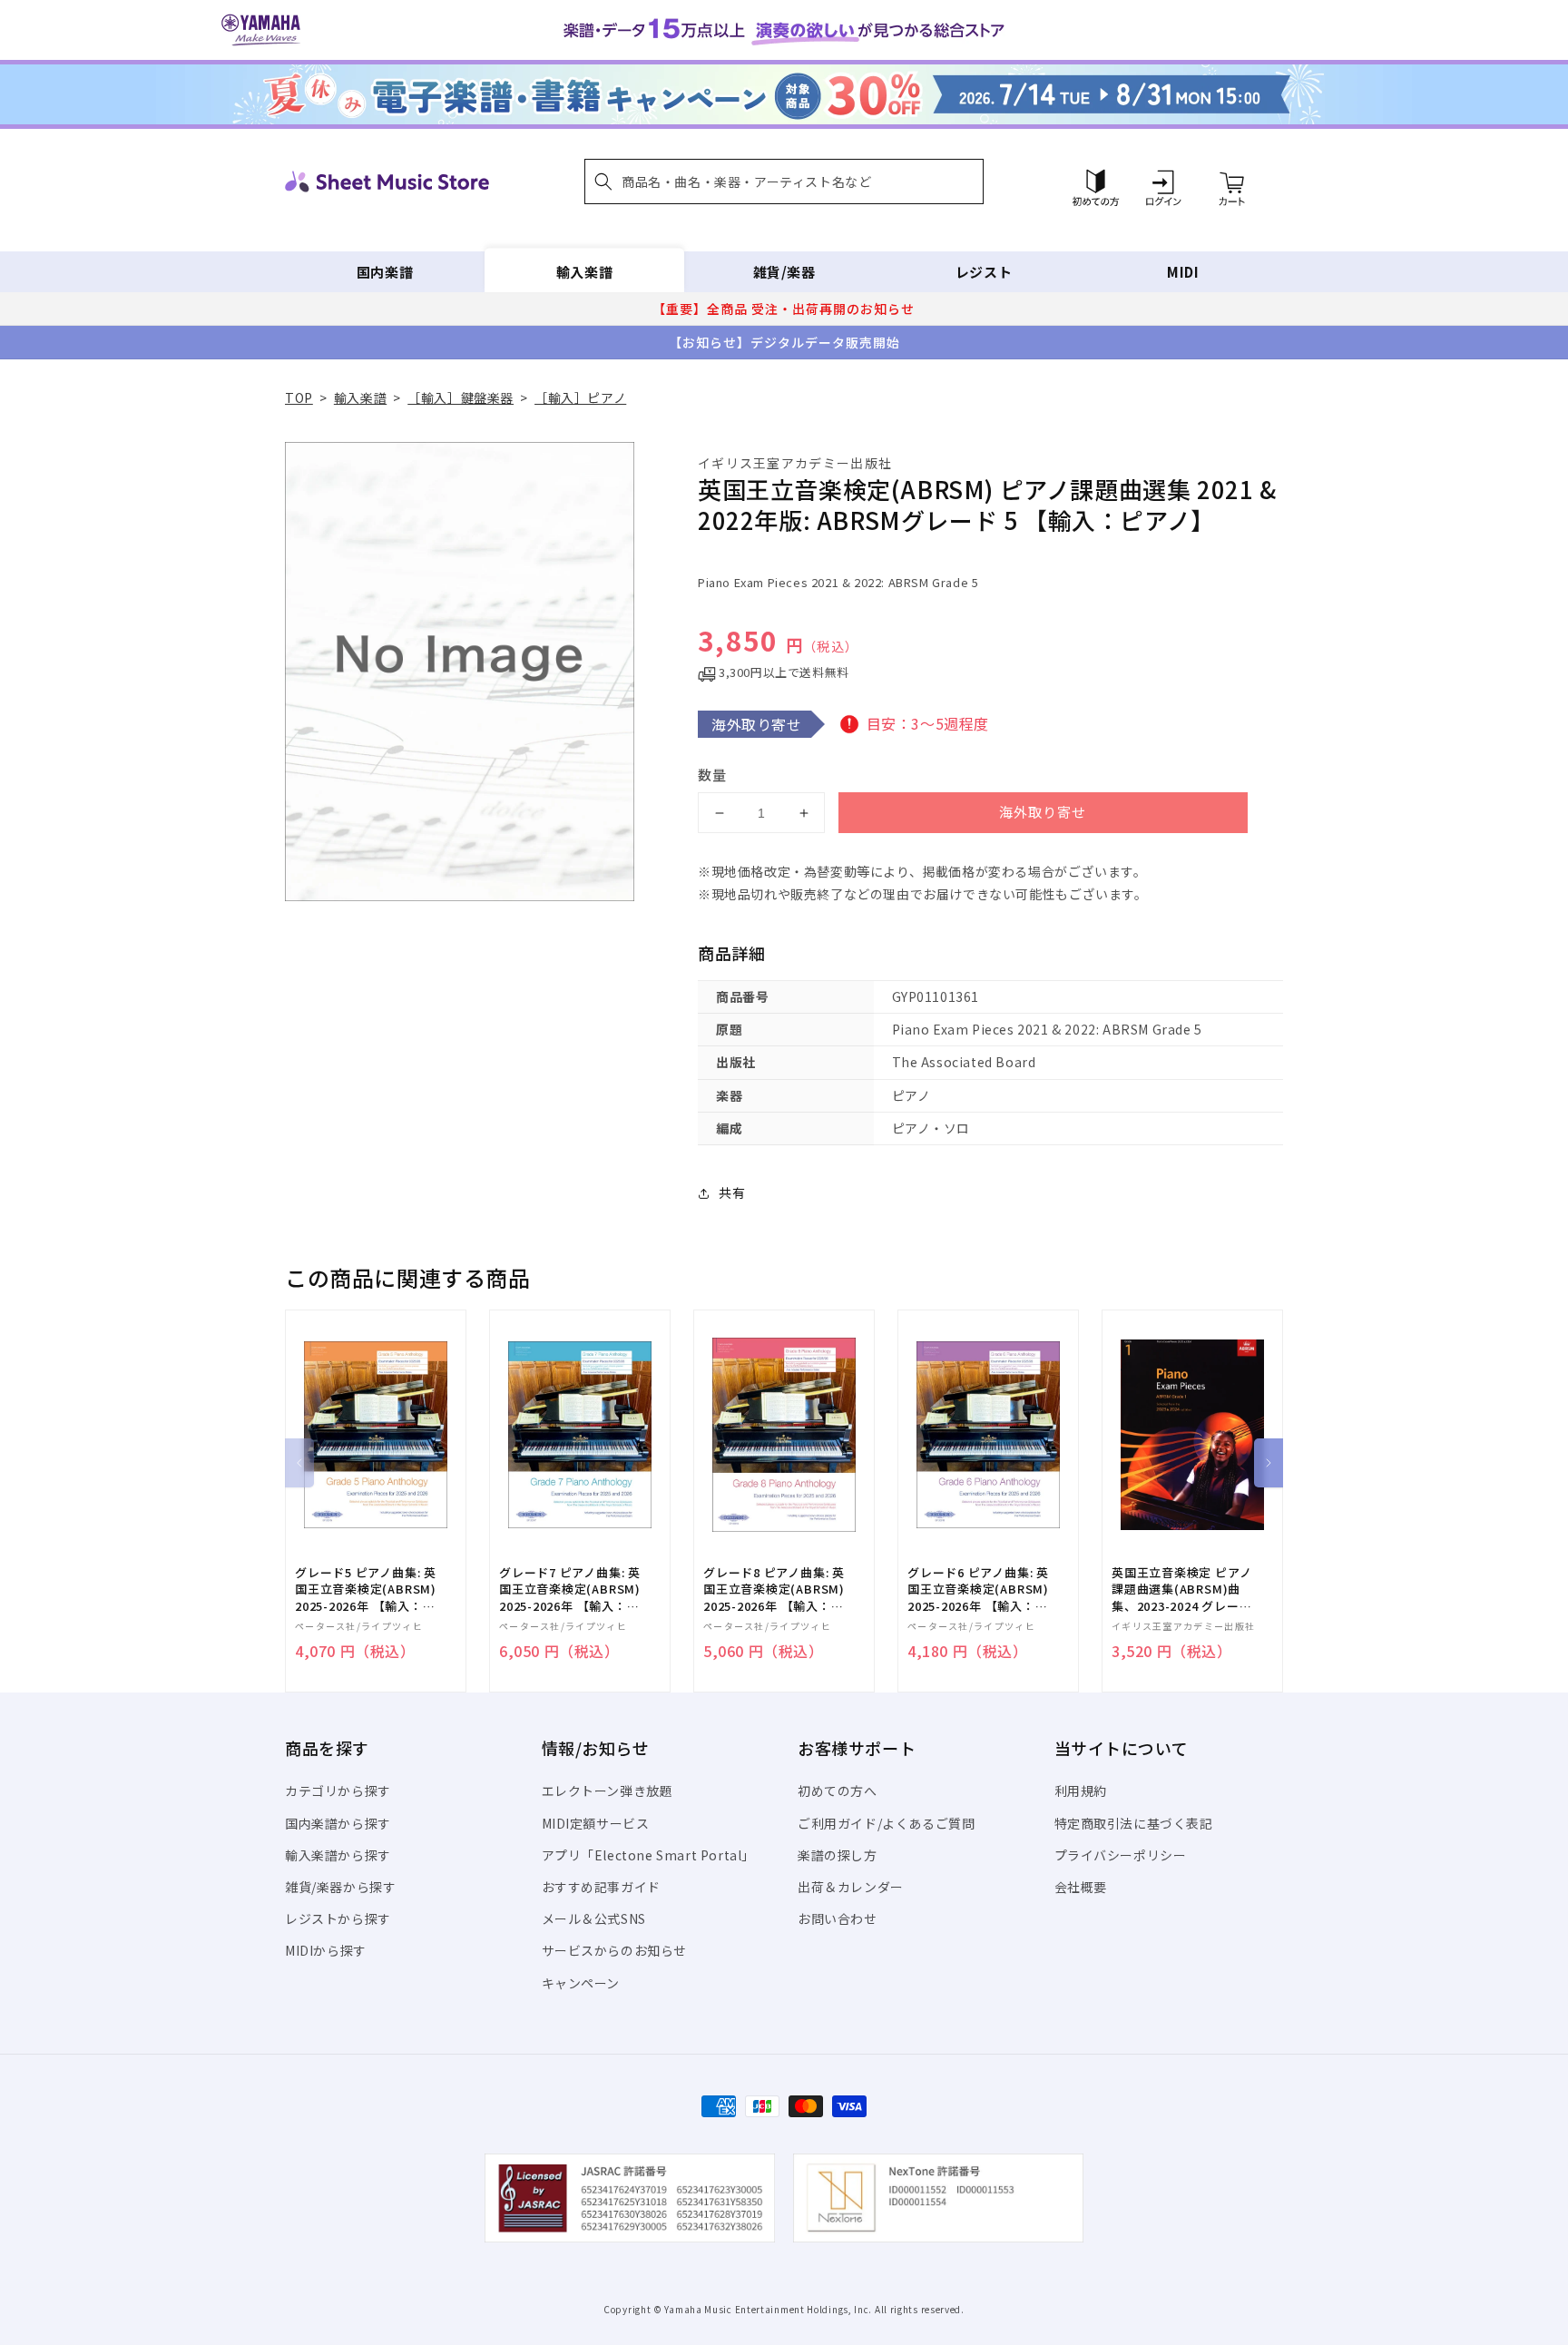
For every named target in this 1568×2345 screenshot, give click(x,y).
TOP (299, 397)
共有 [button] (732, 1192)
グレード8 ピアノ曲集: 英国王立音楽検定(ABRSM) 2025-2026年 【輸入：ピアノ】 (774, 1589)
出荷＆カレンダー (851, 1887)
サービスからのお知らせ (615, 1950)
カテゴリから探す (338, 1791)
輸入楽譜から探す (338, 1855)
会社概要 (1081, 1887)
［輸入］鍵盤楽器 (461, 397)
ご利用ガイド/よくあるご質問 (886, 1823)
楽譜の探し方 (838, 1855)
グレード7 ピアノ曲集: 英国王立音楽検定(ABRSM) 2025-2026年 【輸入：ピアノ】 (570, 1589)
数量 (712, 775)
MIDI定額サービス (596, 1823)
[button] (784, 182)
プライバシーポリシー (1121, 1855)
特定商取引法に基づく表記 (1134, 1823)
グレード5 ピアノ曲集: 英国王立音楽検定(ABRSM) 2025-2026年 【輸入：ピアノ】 (366, 1589)
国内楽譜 (385, 272)
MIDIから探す (326, 1950)
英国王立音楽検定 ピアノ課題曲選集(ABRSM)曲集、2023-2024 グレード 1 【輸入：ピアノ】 (1181, 1589)
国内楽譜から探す (338, 1823)
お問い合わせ (838, 1918)
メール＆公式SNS (594, 1918)
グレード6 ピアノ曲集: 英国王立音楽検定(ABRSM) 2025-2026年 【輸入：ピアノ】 (978, 1589)
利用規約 (1081, 1791)
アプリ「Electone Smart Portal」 (649, 1855)
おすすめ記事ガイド (601, 1887)
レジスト (984, 272)
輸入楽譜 (584, 272)
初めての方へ (838, 1791)
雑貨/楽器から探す (340, 1887)
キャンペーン (581, 1983)
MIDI (1183, 272)
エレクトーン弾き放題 (608, 1791)
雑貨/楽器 (784, 272)
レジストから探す (338, 1918)
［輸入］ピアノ (580, 397)
